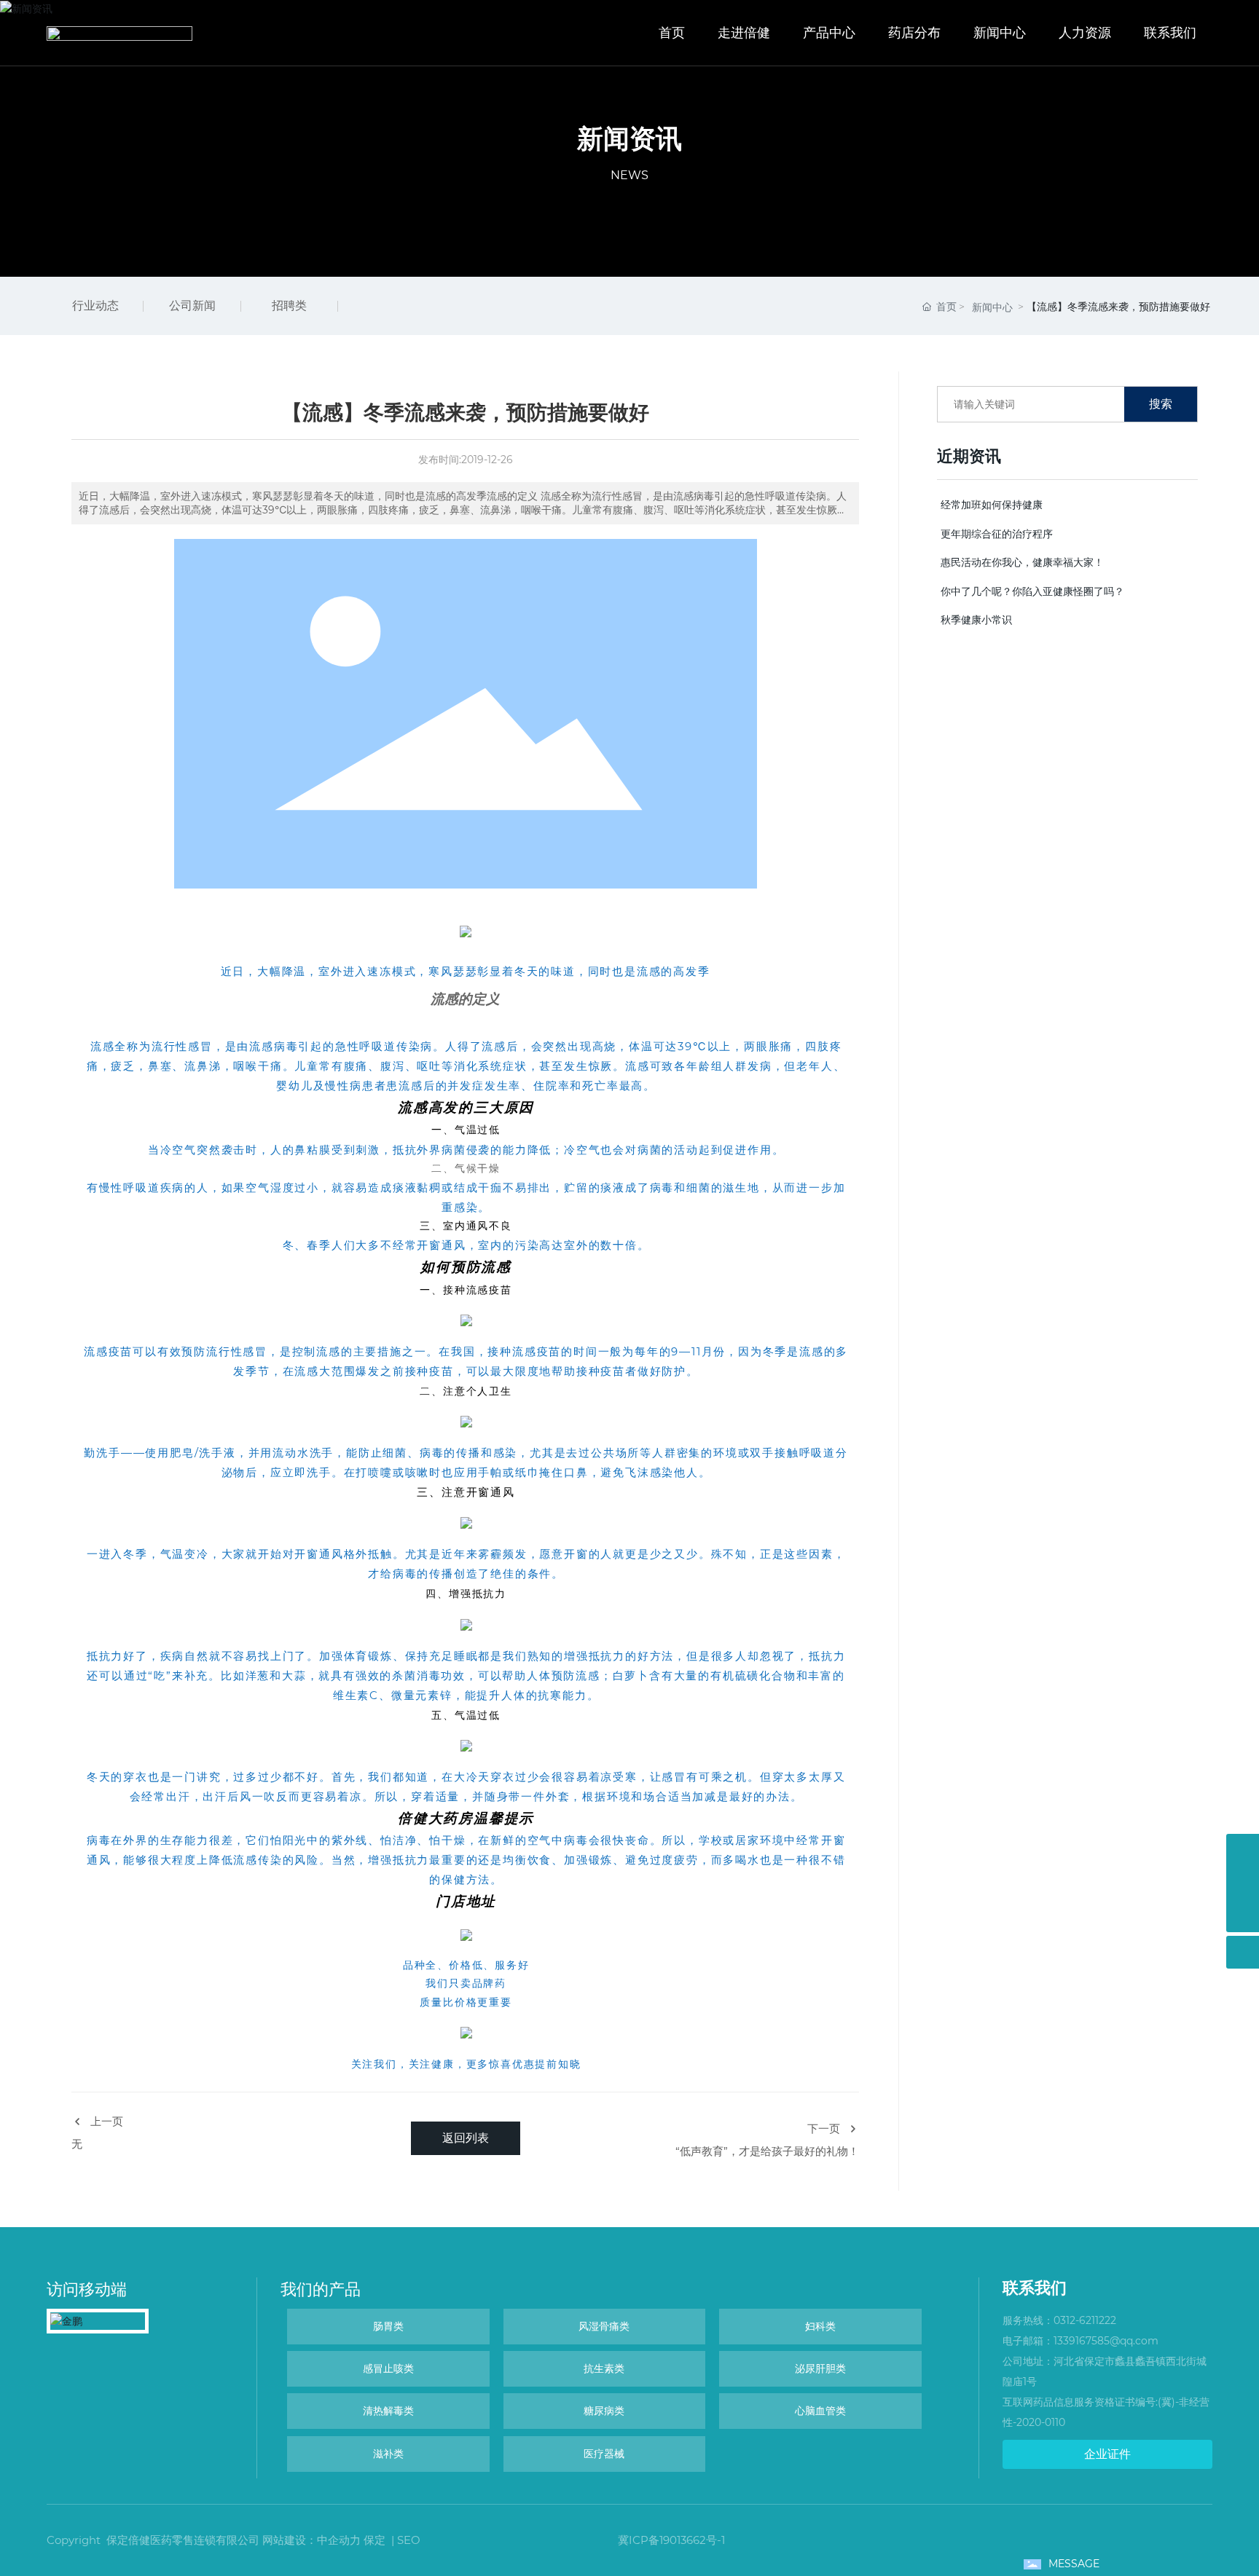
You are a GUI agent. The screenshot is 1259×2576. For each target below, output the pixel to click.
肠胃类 (388, 2326)
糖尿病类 (604, 2411)
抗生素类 (604, 2368)
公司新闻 (192, 306)
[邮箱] (1243, 1883)
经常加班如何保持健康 (992, 505)
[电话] (1243, 1850)
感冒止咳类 (388, 2368)
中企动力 (339, 2540)
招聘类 (289, 306)
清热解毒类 (388, 2411)
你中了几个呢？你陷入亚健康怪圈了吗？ (1032, 591)
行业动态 (95, 306)
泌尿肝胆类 (820, 2368)
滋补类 (388, 2454)
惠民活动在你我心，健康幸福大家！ (1022, 562)
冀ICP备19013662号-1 (671, 2540)
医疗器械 (604, 2454)
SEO (409, 2540)
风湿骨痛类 (604, 2326)
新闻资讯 (629, 138)
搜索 (1161, 404)
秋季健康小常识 (976, 620)
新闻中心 (992, 307)
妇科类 (820, 2326)
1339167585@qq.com (1106, 2341)
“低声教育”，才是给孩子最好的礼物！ (767, 2151)
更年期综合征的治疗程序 (997, 534)
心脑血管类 (820, 2411)
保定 (374, 2540)
